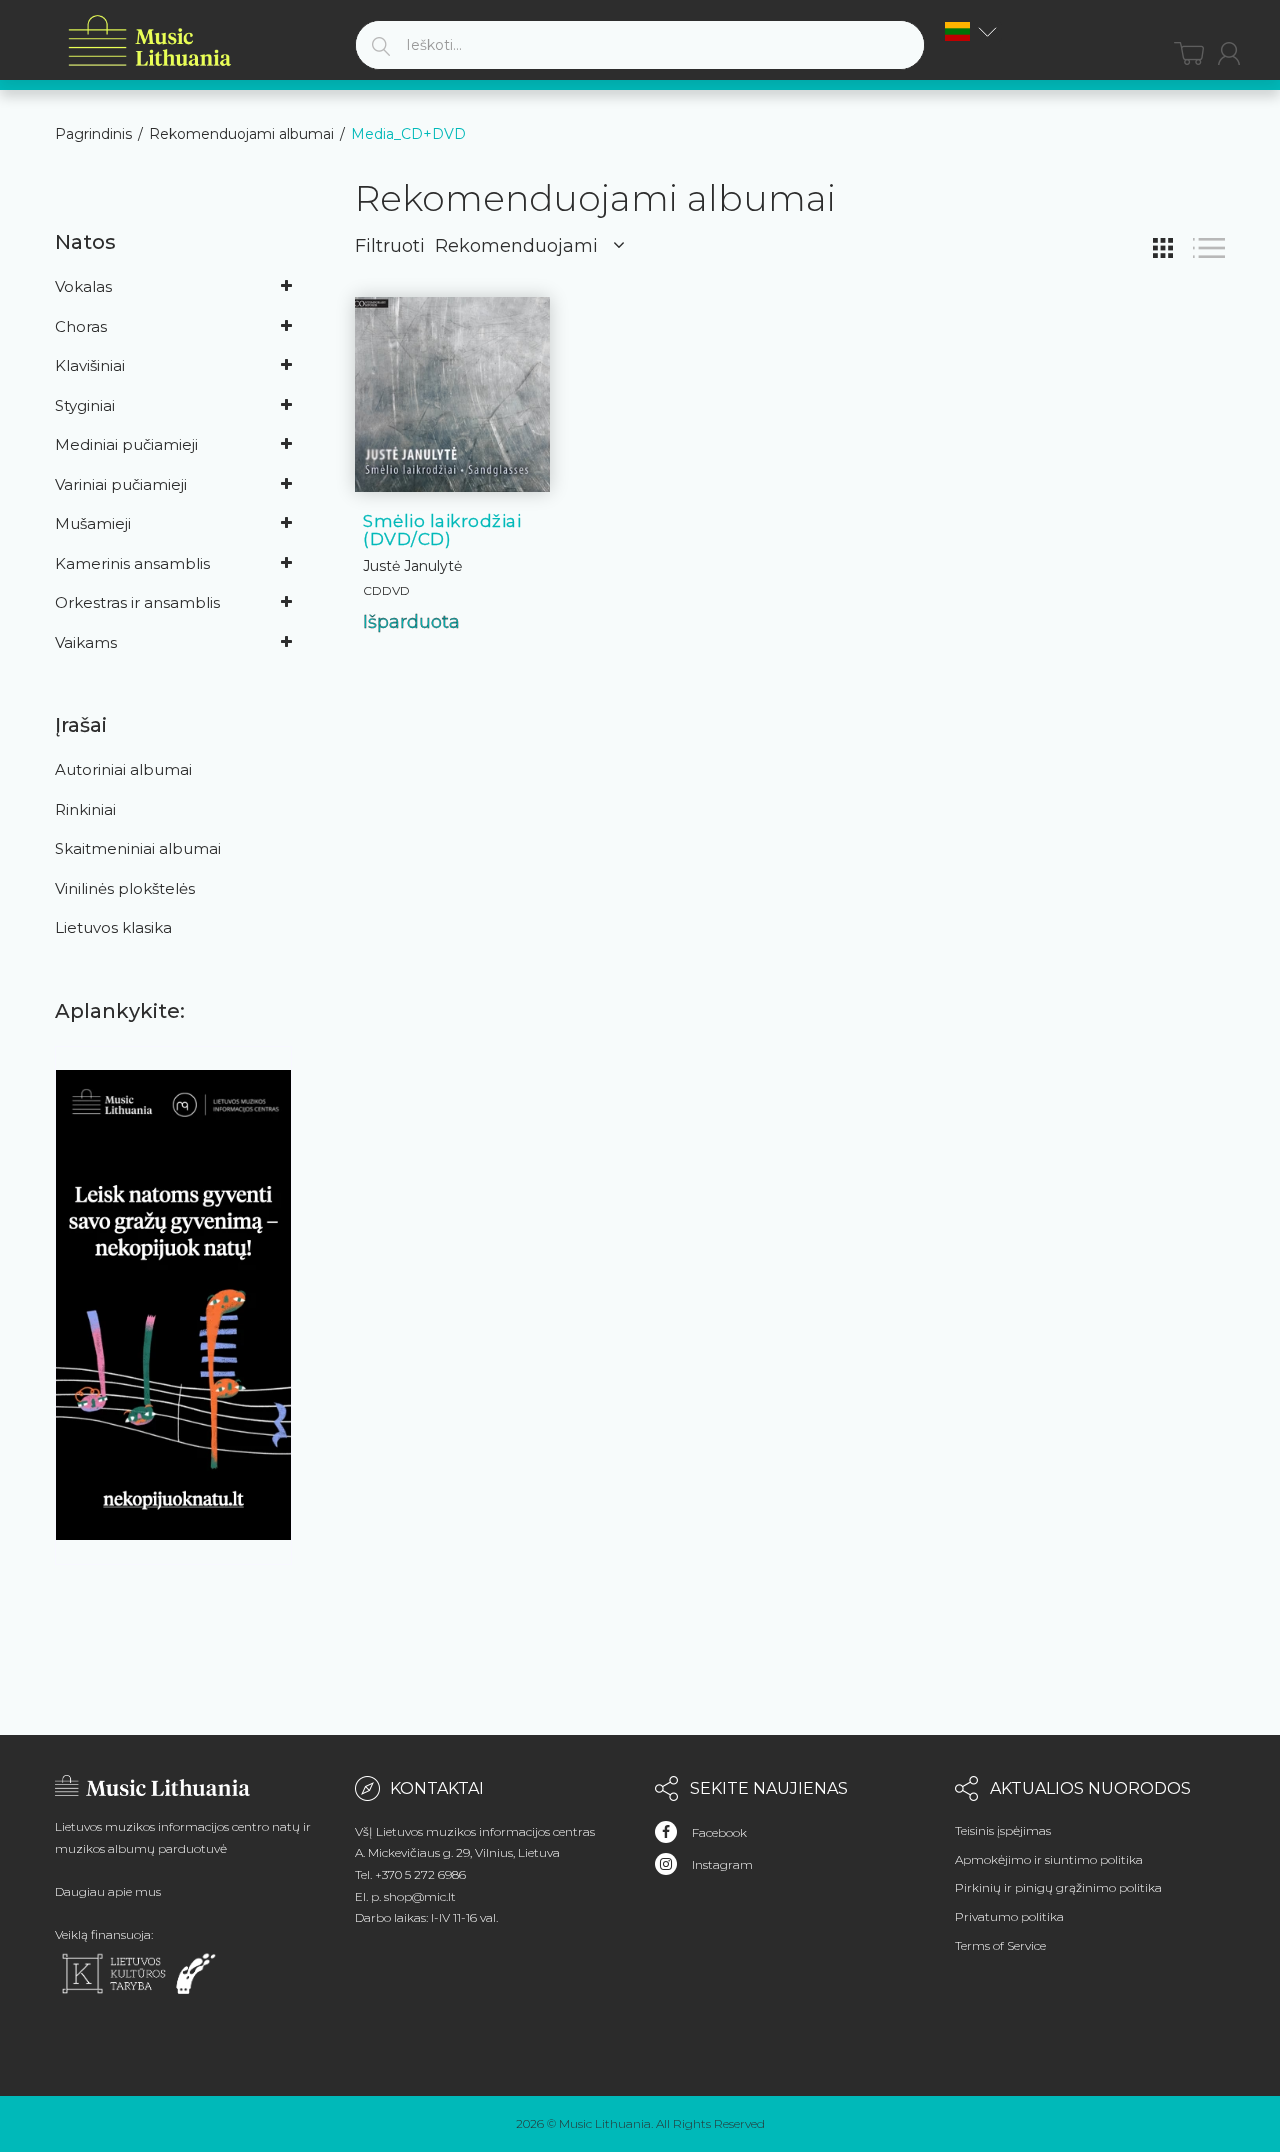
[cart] (1189, 53)
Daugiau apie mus (108, 1891)
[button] (971, 31)
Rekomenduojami (516, 246)
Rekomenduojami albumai (241, 134)
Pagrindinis (93, 134)
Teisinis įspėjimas (1003, 1830)
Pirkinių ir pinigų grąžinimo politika (1058, 1887)
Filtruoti (390, 246)
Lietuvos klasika (113, 927)
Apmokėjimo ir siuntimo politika (1049, 1859)
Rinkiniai (85, 809)
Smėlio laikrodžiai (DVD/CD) (442, 530)
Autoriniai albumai (123, 769)
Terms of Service (1000, 1945)
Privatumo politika (1009, 1916)
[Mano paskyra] (1229, 53)
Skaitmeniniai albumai (138, 848)
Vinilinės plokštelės (125, 888)
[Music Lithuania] (150, 41)
